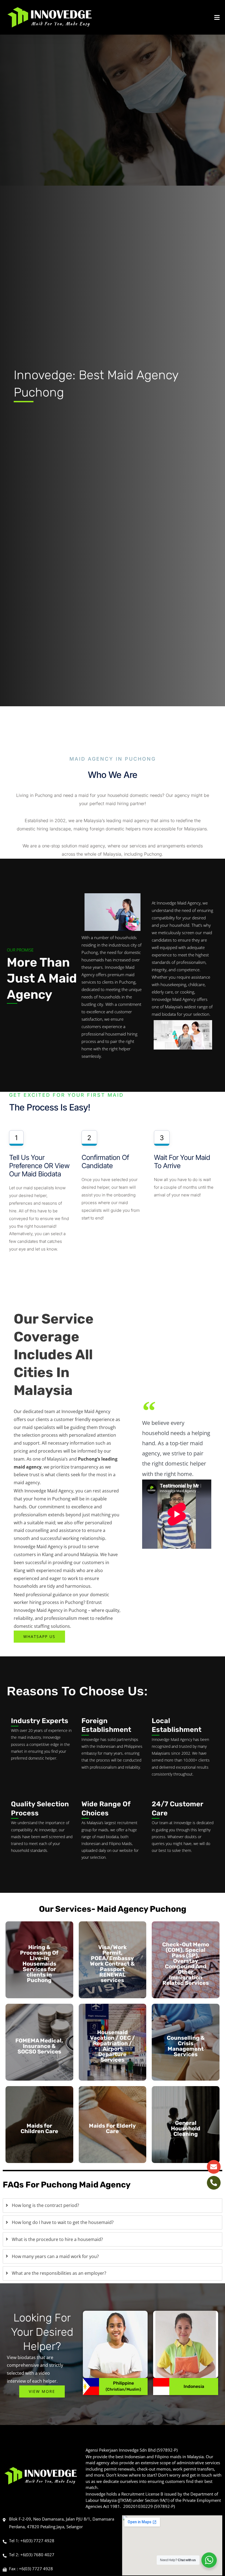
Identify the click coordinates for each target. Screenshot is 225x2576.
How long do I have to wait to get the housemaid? (63, 2222)
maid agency (27, 1483)
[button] (187, 17)
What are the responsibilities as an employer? (59, 2273)
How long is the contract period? (45, 2205)
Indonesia (194, 2386)
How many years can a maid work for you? (55, 2256)
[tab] (113, 2206)
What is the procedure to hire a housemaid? (57, 2239)
